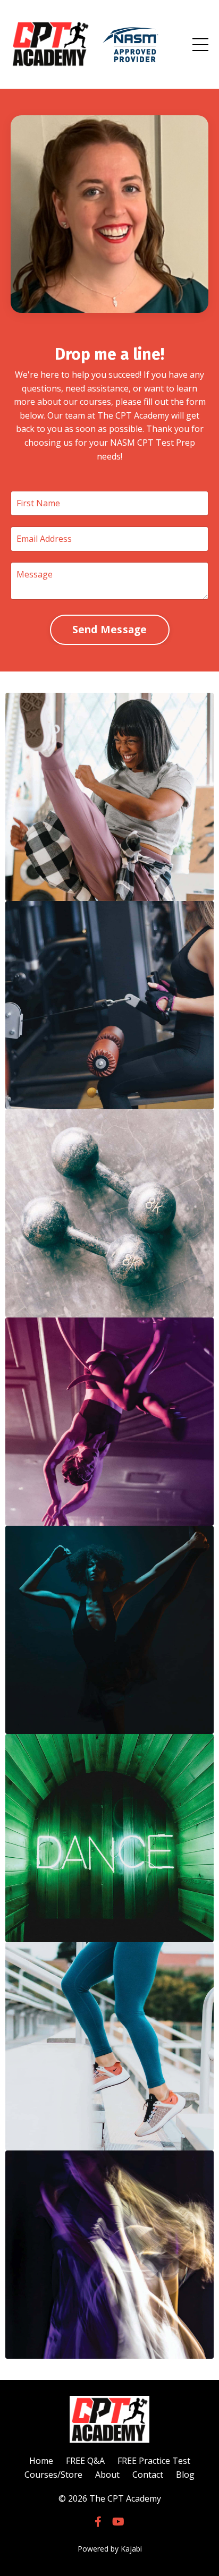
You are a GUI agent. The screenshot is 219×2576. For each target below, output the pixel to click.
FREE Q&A (85, 2461)
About (107, 2475)
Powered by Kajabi (110, 2549)
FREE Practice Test (154, 2461)
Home (41, 2461)
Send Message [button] (110, 629)
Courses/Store (53, 2475)
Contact (148, 2475)
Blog (185, 2475)
